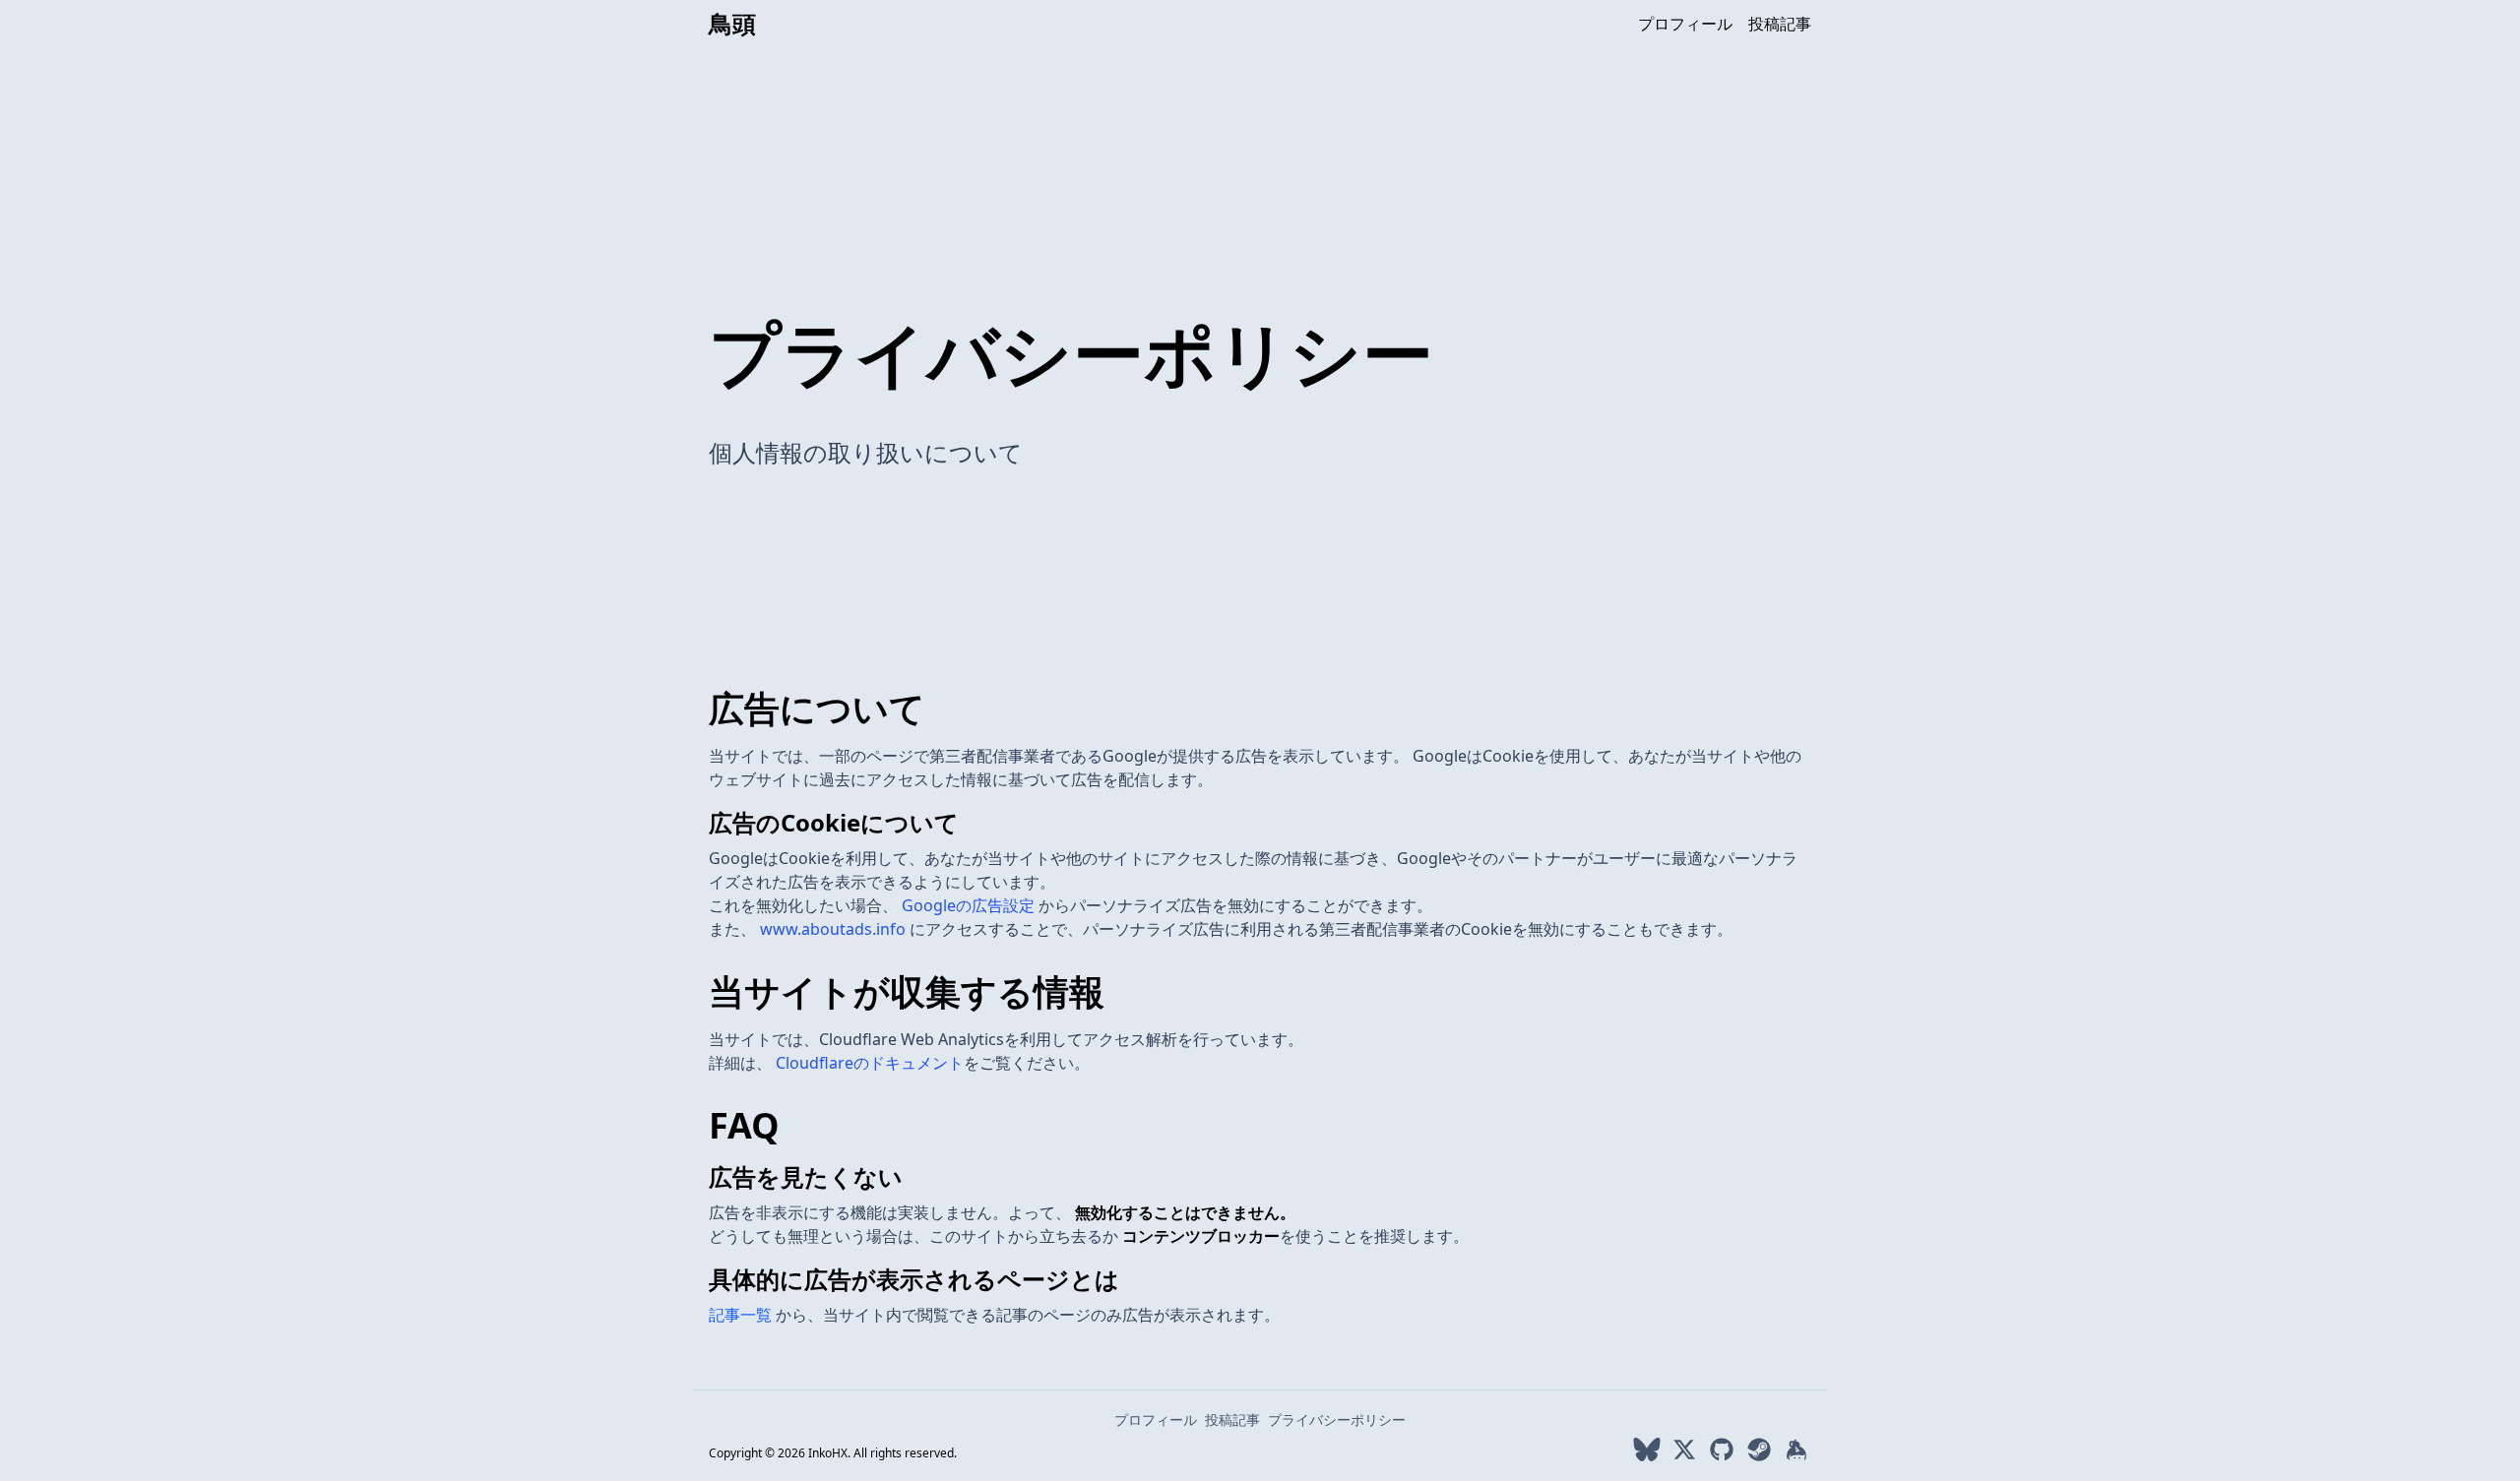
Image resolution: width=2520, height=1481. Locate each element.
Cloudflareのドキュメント (870, 1063)
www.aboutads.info (835, 929)
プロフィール (1685, 24)
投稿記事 (1780, 24)
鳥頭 (732, 24)
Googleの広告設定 (970, 905)
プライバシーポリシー (1337, 1419)
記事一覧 (742, 1315)
